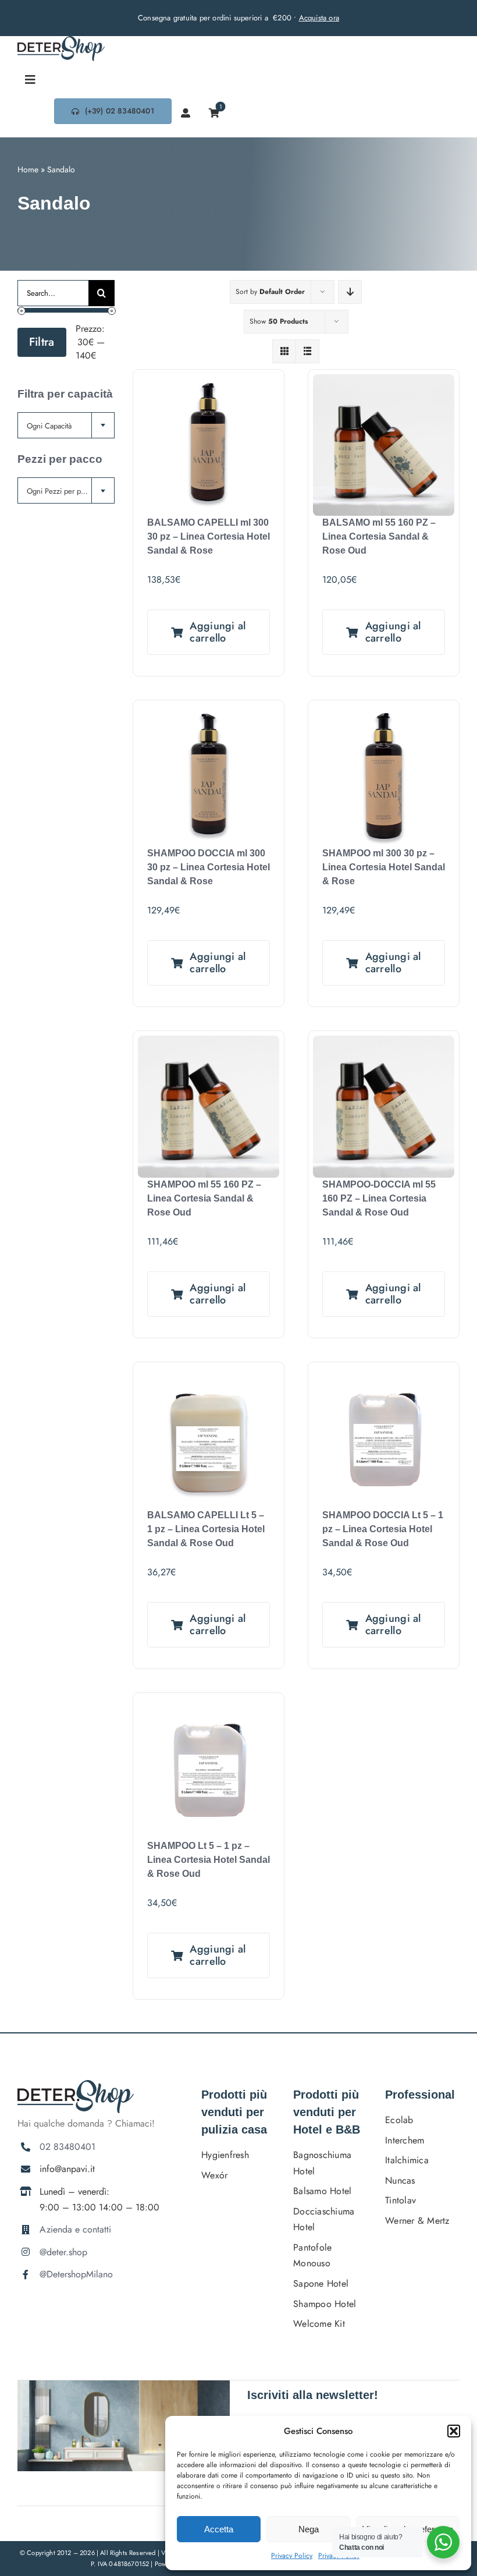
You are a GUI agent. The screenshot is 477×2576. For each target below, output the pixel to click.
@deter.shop (63, 2252)
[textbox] (66, 426)
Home (28, 169)
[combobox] (66, 425)
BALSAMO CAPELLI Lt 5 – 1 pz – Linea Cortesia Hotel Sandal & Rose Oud (206, 1529)
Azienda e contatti (75, 2229)
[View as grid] (284, 351)
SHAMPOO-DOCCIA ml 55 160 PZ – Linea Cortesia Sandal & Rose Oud (379, 1198)
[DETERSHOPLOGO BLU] (61, 40)
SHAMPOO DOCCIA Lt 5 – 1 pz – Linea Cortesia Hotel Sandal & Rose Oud (383, 1529)
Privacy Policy (292, 2556)
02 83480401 (67, 2147)
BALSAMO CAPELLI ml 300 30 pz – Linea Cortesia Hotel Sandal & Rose (209, 536)
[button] (454, 2431)
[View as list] (307, 351)
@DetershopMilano (76, 2274)
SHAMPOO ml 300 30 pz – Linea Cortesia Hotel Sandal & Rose (384, 867)
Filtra (42, 342)
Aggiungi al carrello (218, 632)
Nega (309, 2529)
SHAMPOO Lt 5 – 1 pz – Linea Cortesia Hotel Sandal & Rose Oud (209, 1860)
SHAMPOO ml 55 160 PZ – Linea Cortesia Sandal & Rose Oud (204, 1198)
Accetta (219, 2529)
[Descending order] (350, 292)
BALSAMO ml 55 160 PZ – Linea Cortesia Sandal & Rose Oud (379, 536)
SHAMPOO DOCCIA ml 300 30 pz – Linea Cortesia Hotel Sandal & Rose (209, 867)
